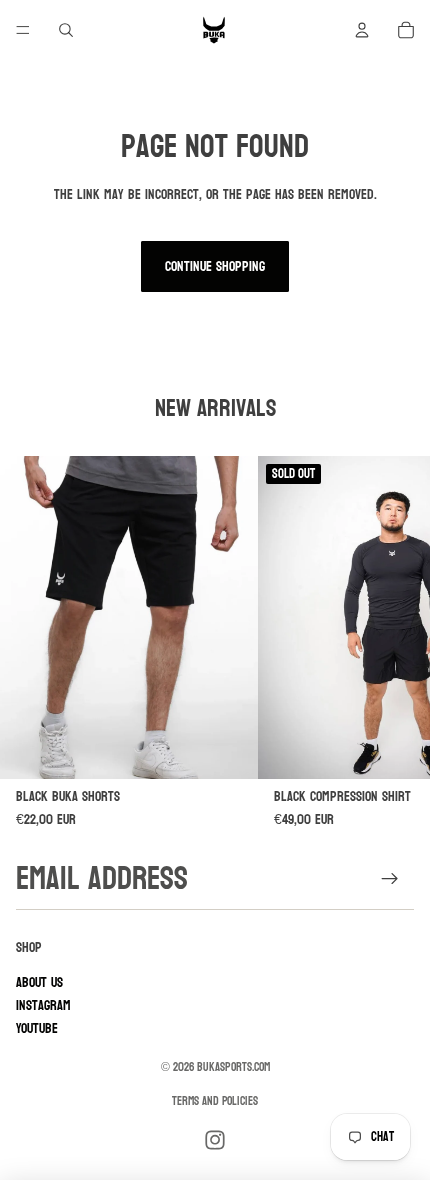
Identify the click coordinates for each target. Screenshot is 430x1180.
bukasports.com (233, 1067)
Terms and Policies (215, 1101)
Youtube (37, 1028)
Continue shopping (215, 266)
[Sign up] (390, 879)
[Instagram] (215, 1140)
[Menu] (23, 30)
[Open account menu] (362, 30)
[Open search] (66, 30)
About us (39, 982)
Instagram (43, 1005)
